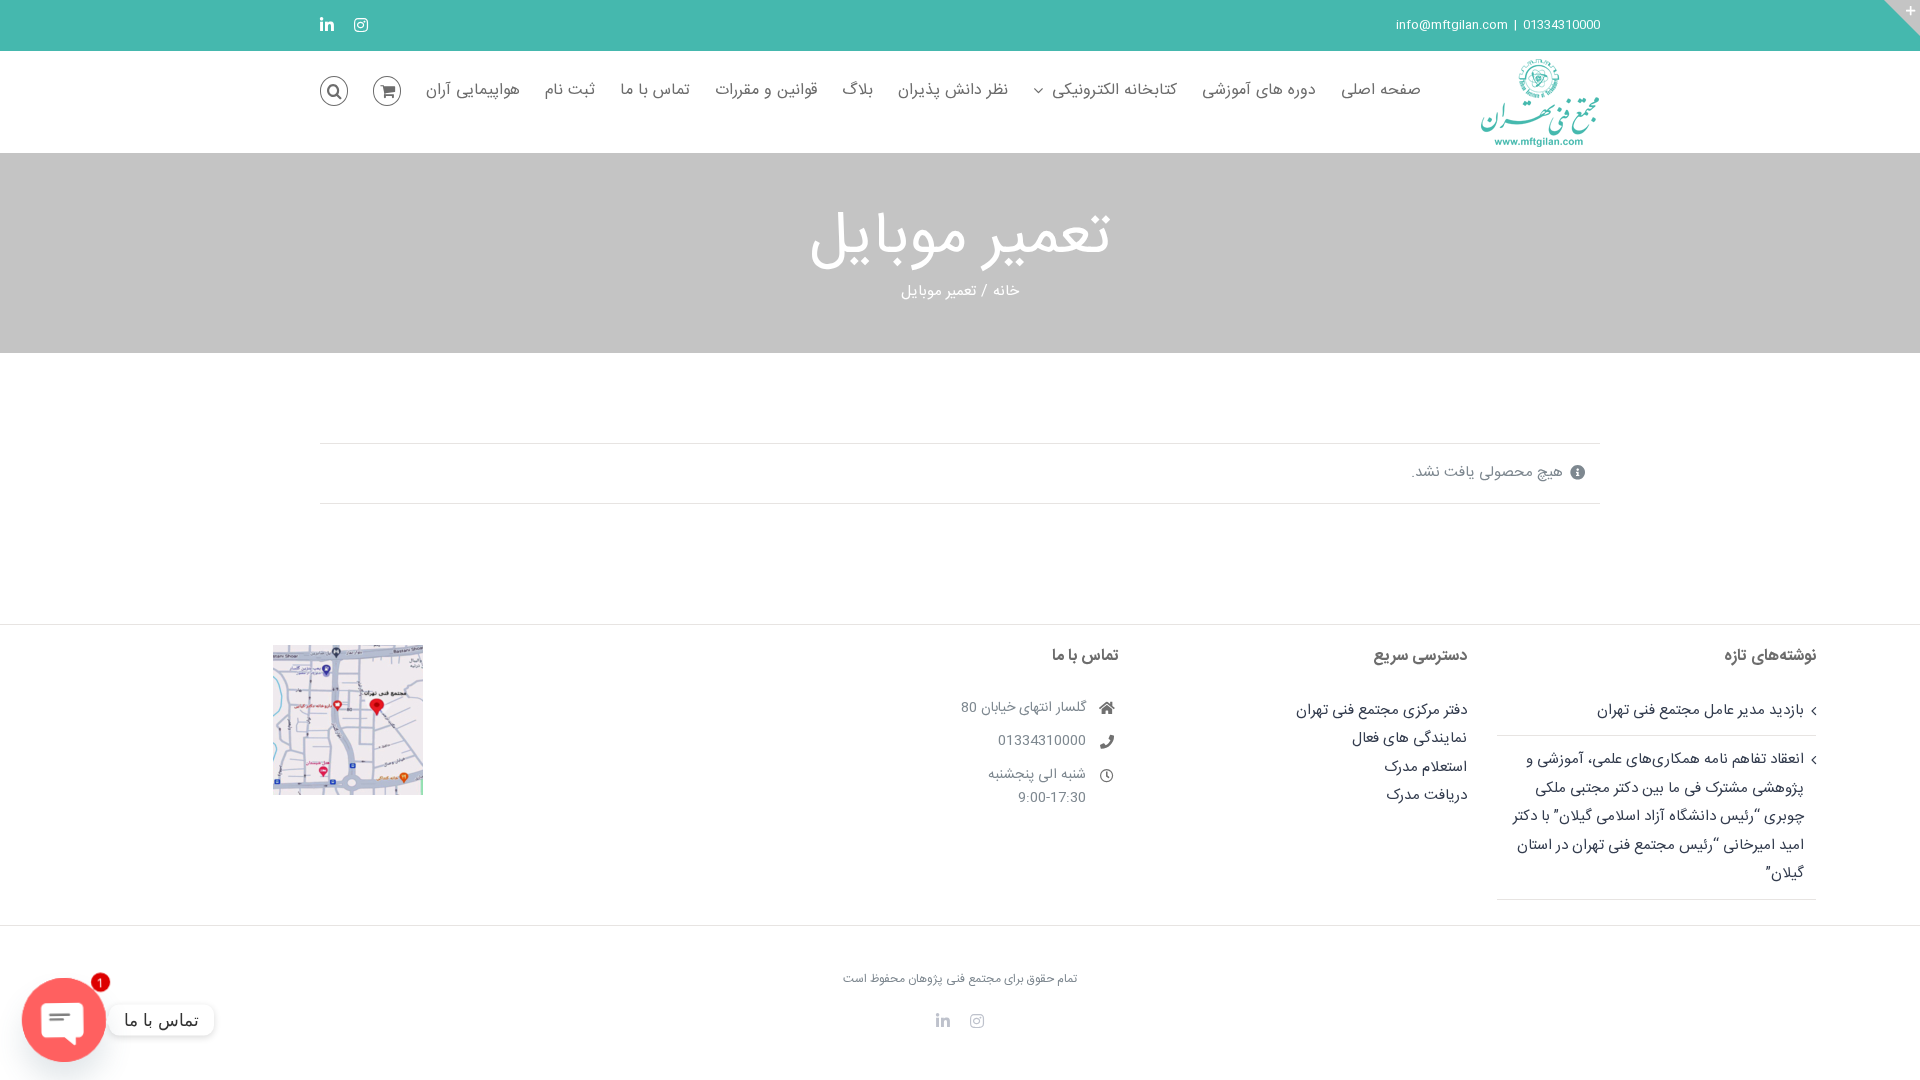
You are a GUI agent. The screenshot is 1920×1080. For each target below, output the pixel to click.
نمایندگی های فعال (1409, 738)
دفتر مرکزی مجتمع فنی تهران (1381, 710)
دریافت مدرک (1426, 795)
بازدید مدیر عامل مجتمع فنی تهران (1700, 710)
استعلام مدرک (1425, 767)
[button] (334, 91)
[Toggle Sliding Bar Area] (1902, 18)
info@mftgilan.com (1452, 25)
